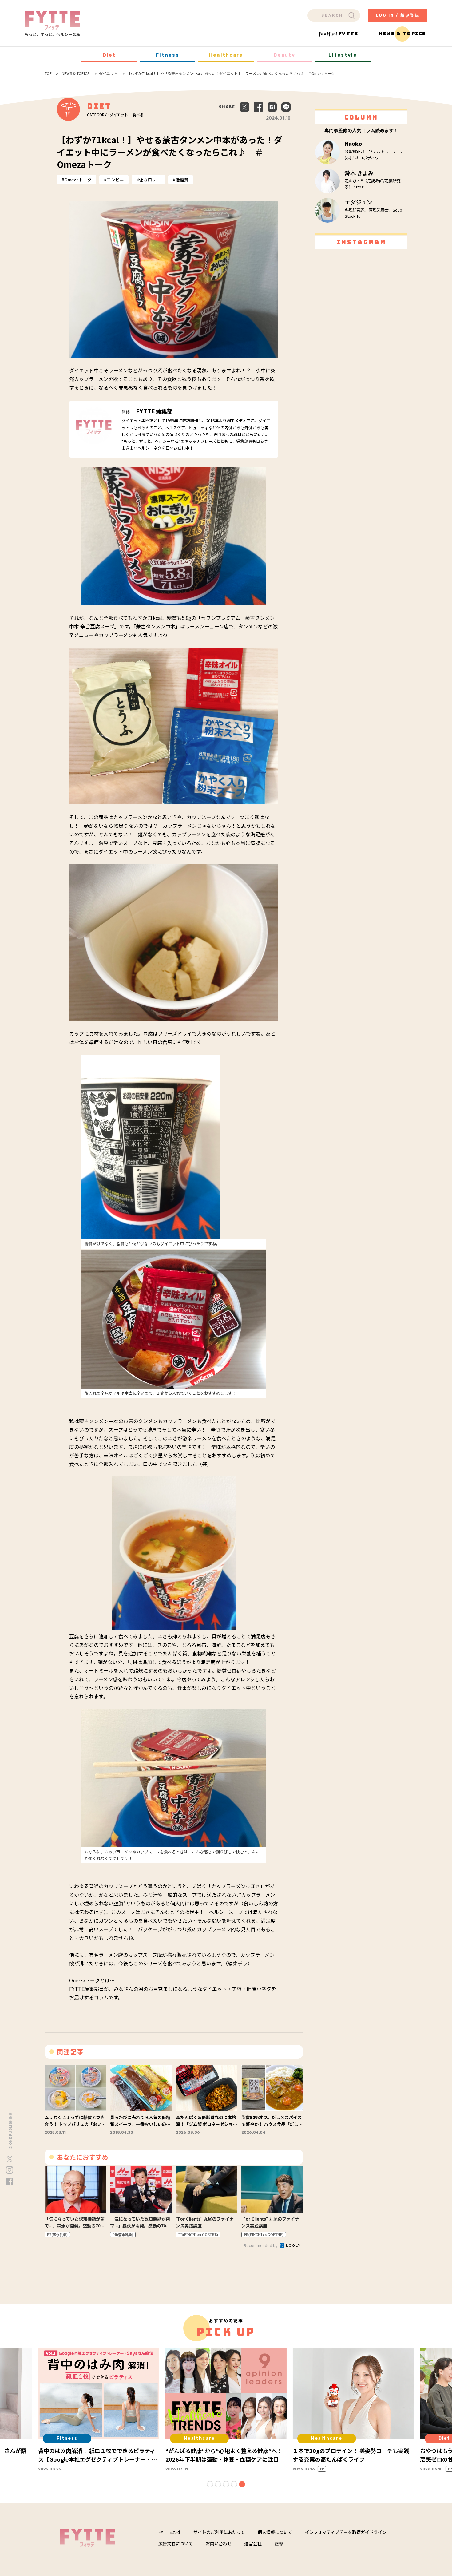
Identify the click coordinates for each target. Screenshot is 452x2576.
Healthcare (226, 55)
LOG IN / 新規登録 (398, 15)
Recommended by (261, 2245)
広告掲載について (176, 2543)
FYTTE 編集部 (154, 411)
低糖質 (182, 180)
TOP (48, 73)
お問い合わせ (219, 2543)
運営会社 (253, 2543)
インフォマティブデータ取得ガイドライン (346, 2532)
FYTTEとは (169, 2532)
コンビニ (115, 180)
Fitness (168, 55)
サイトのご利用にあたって (219, 2532)
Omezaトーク (78, 180)
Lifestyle (343, 55)
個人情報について (275, 2532)
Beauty (284, 55)
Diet (109, 55)
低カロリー (150, 180)
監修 (279, 2543)
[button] (210, 2484)
